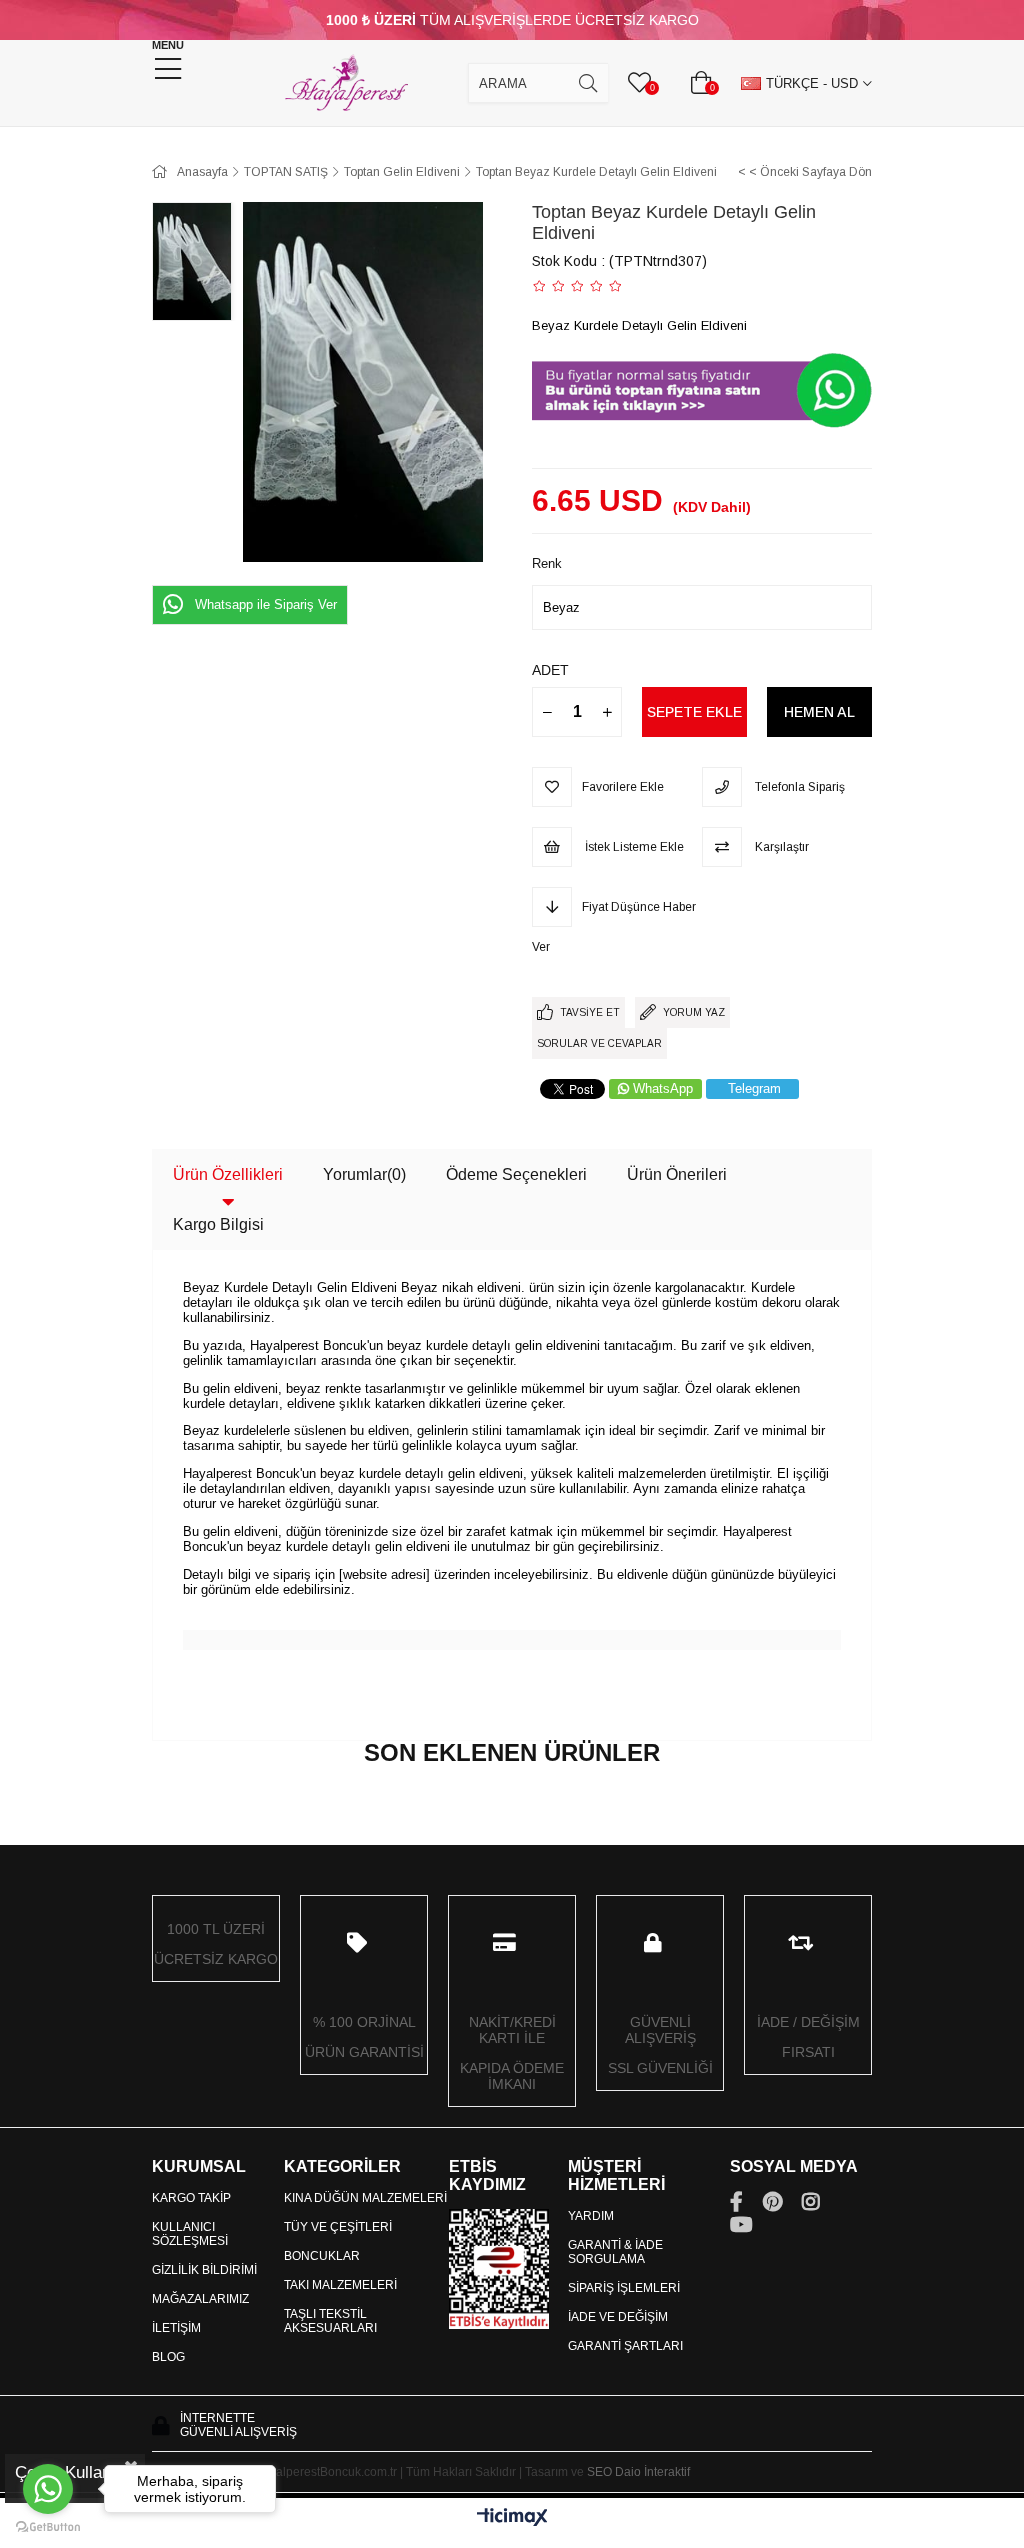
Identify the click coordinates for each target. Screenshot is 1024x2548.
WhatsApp (663, 1088)
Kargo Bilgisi (218, 1224)
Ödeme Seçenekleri (516, 1174)
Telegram (754, 1088)
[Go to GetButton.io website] (48, 2527)
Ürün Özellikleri (228, 1174)
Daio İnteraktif (652, 2472)
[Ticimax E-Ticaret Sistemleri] (512, 2518)
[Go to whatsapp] (48, 2489)
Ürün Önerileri (677, 1174)
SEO (599, 2472)
